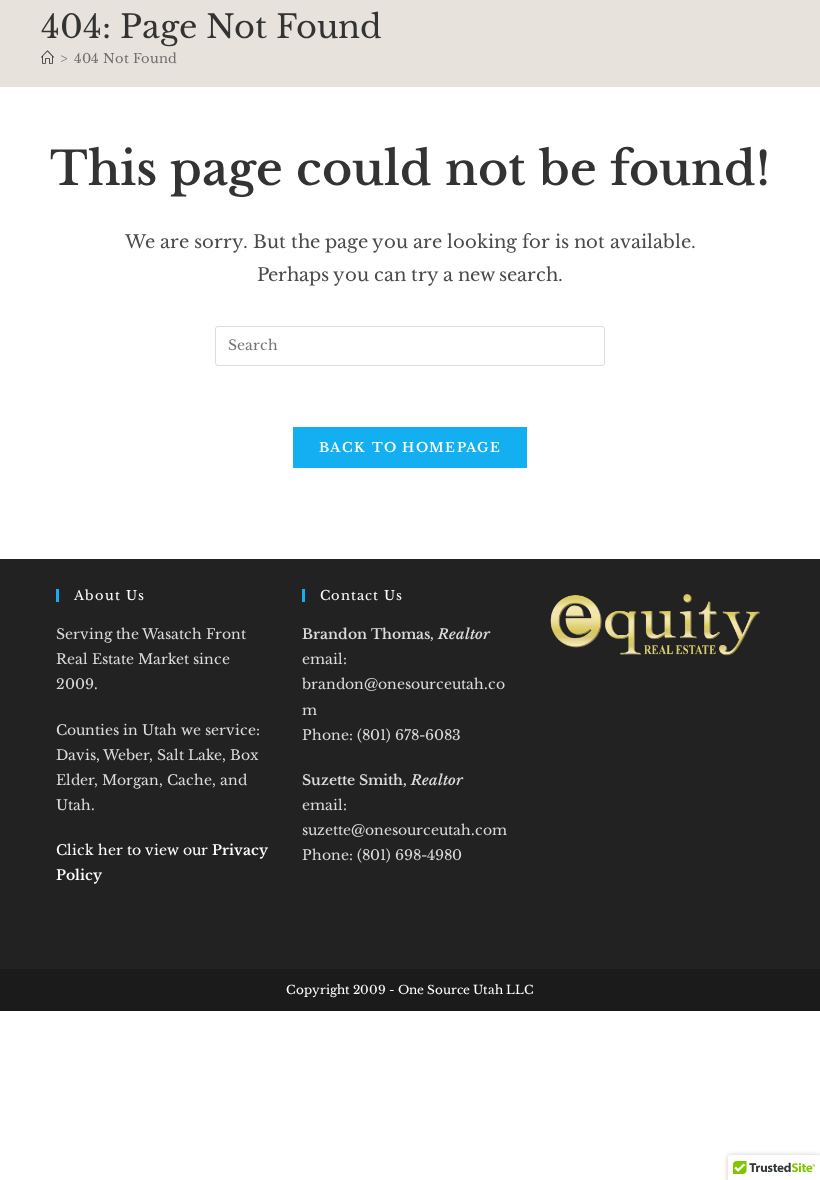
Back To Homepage (410, 447)
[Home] (47, 58)
